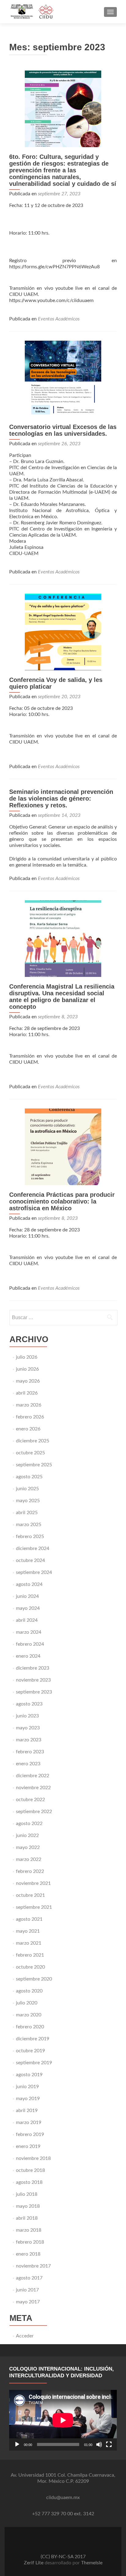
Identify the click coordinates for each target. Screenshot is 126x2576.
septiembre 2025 (34, 1465)
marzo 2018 (29, 2230)
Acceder (25, 2336)
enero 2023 (28, 1764)
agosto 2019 (29, 2075)
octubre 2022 (30, 1800)
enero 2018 (28, 2254)
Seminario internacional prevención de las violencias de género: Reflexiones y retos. (61, 798)
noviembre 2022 (33, 1788)
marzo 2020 (29, 2015)
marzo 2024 (29, 1632)
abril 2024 (27, 1620)
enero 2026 (28, 1429)
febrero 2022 (30, 1871)
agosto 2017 (29, 2278)
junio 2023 (27, 1716)
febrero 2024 (30, 1644)
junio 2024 (27, 1596)
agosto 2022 (29, 1824)
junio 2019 (27, 2087)
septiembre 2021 (34, 1907)
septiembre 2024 (34, 1572)
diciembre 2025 (33, 1441)
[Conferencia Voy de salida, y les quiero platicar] (63, 632)
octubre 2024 (30, 1560)
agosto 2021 (29, 1919)
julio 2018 (27, 2194)
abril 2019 (27, 2111)
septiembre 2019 (34, 2063)
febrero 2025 (30, 1537)
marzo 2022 (29, 1859)
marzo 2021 (29, 1943)
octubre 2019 (30, 2051)
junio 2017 (27, 2290)
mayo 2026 (28, 1381)
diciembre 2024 (33, 1548)
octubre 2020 (30, 1967)
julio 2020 (27, 2003)
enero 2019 (28, 2146)
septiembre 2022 (34, 1812)
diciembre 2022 (33, 1776)
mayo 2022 (28, 1847)
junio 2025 (27, 1489)
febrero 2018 (30, 2242)
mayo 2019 (28, 2099)
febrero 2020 (30, 2027)
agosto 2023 (29, 1704)
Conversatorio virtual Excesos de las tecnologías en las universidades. (63, 430)
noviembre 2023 (33, 1680)
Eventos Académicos (59, 319)
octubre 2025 (30, 1453)
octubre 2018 (30, 2170)
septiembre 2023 (34, 1692)
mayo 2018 (28, 2206)
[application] (63, 2420)
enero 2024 (28, 1656)
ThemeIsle (92, 2563)
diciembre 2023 (33, 1668)
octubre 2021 (30, 1895)
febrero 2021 (30, 1955)
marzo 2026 (29, 1405)
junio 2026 (27, 1369)
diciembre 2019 (33, 2039)
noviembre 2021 (33, 1883)
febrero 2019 (30, 2134)
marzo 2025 (29, 1525)
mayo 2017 (28, 2302)
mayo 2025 (28, 1501)
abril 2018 (27, 2218)
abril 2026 (27, 1393)
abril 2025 (27, 1513)
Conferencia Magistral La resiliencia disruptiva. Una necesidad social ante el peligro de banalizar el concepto (62, 997)
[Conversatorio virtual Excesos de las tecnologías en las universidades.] (63, 379)
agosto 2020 (29, 1991)
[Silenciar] (99, 2444)
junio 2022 (27, 1835)
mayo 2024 (28, 1608)
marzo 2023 (29, 1740)
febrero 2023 (30, 1752)
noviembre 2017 (33, 2266)
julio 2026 (27, 1357)
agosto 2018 (29, 2182)
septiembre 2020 (34, 1979)
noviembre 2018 (33, 2158)
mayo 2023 (28, 1728)
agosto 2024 (29, 1584)
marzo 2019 (29, 2122)
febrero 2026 (30, 1417)
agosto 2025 (29, 1477)
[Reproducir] (17, 2444)
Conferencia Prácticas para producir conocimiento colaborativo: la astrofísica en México (62, 1201)
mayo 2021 (28, 1931)
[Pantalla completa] (109, 2444)
